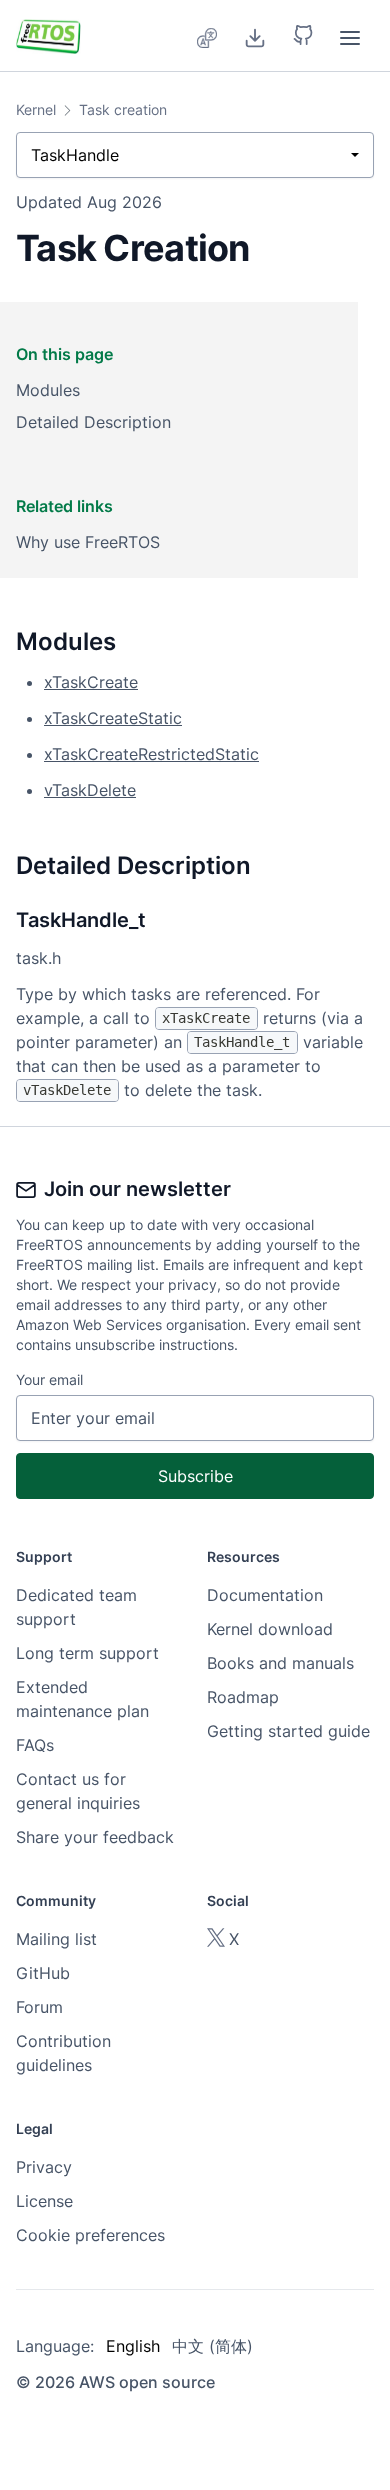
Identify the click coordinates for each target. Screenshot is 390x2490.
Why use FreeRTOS (88, 542)
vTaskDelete (90, 790)
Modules (48, 390)
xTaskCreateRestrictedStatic (151, 754)
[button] (303, 36)
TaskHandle (75, 155)
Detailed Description (93, 422)
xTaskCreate (91, 682)
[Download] (255, 36)
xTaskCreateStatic (113, 718)
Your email (49, 1379)
